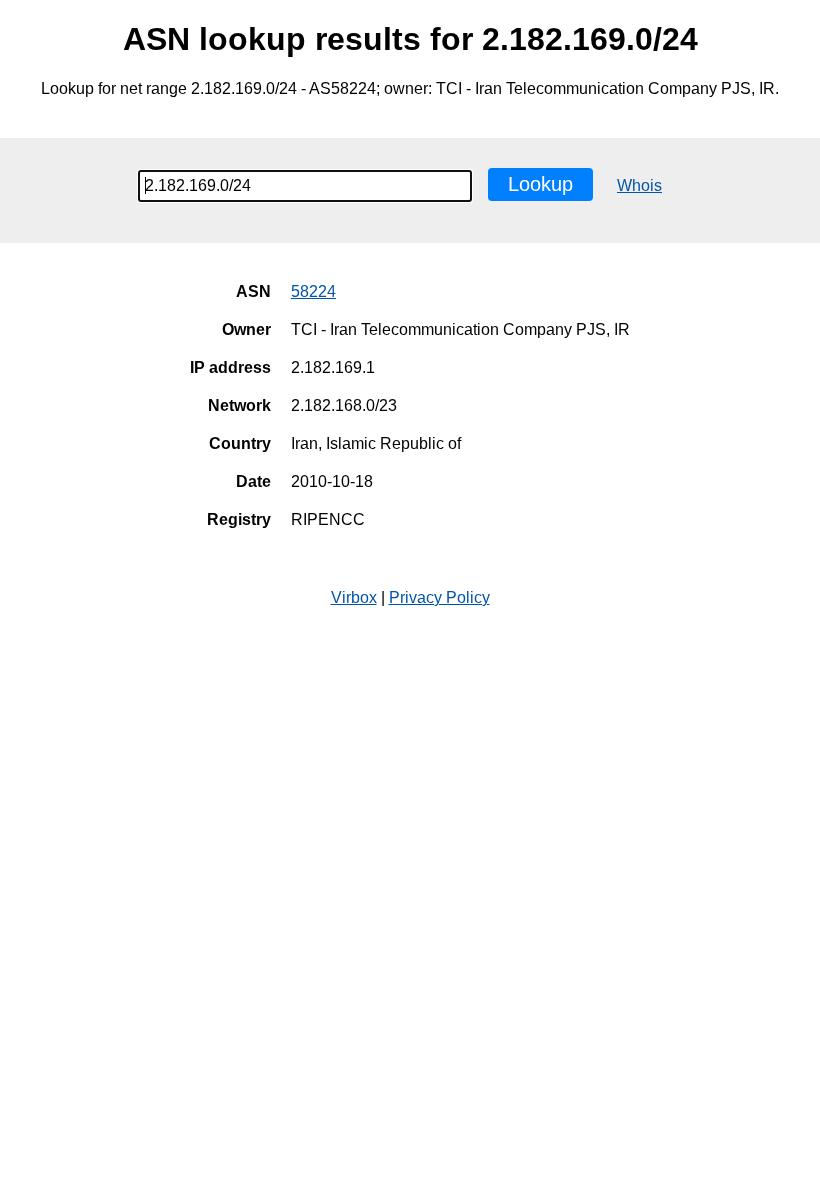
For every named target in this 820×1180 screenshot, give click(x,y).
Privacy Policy (439, 597)
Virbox (354, 597)
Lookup (540, 184)
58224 (313, 291)
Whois (639, 185)
